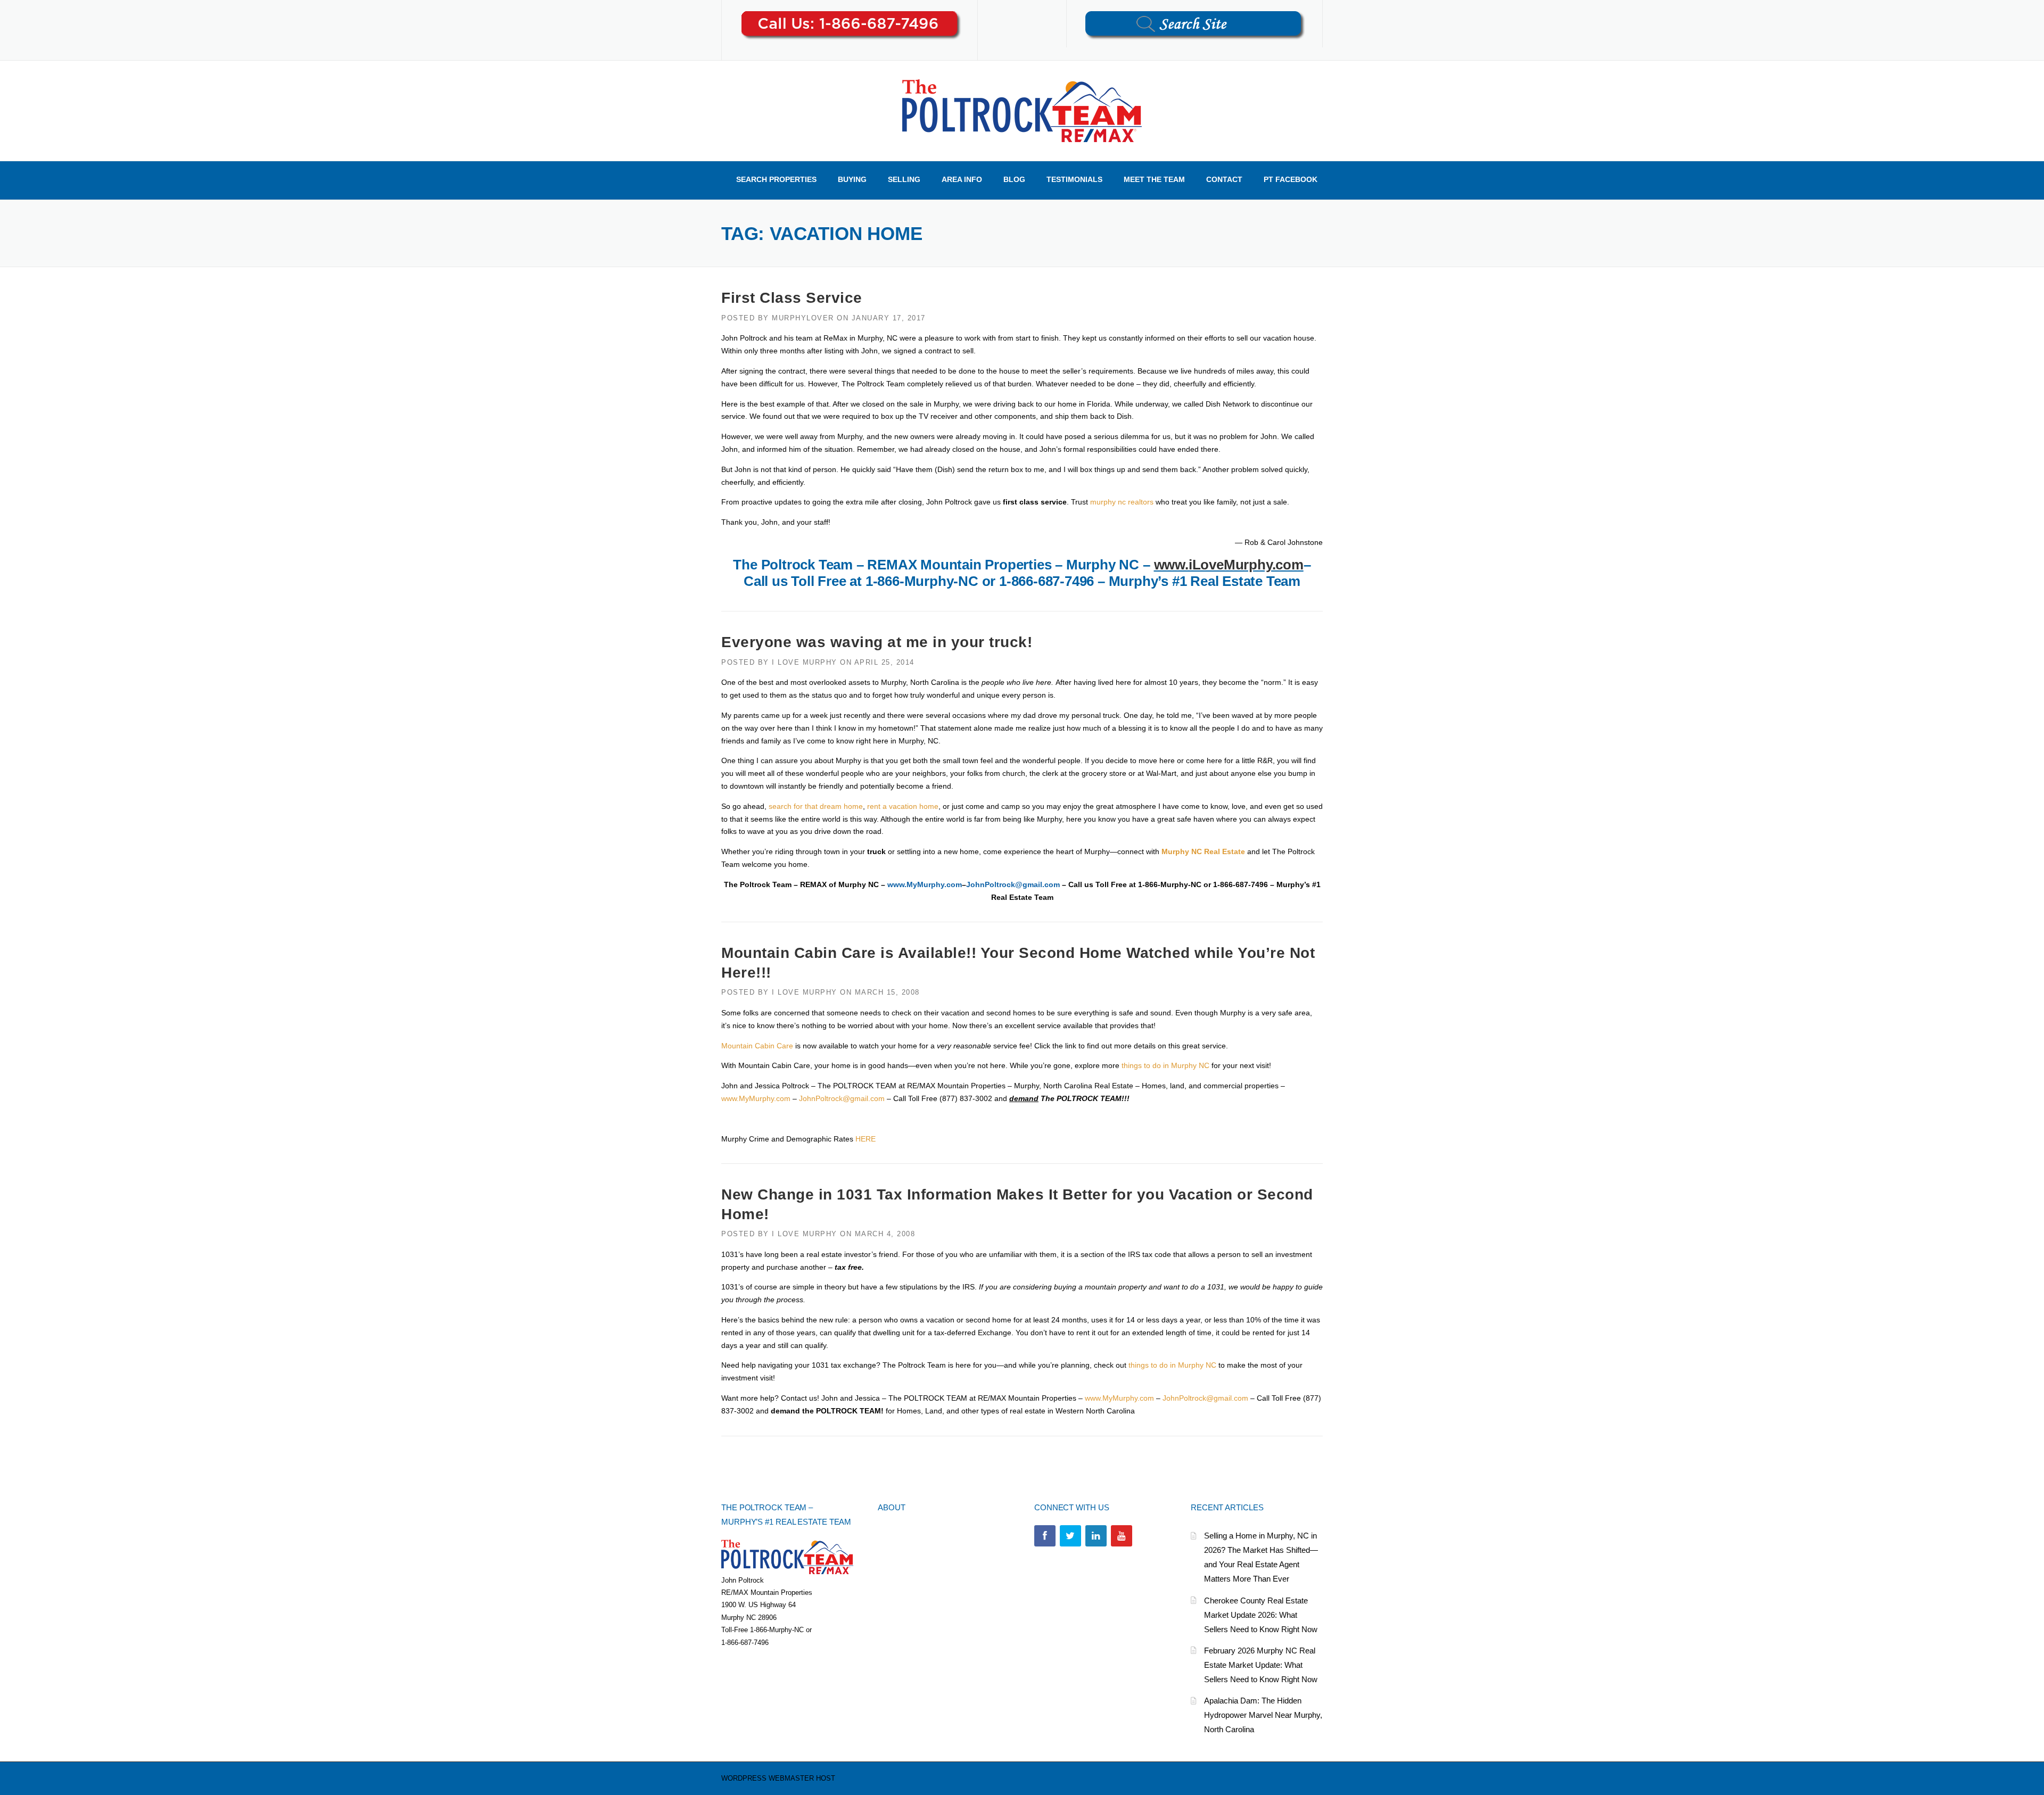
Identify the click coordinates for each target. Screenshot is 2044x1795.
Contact (1224, 179)
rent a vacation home (903, 806)
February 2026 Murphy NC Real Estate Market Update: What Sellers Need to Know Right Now (1261, 1665)
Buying (852, 179)
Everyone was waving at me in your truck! (877, 642)
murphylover (803, 318)
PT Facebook (1291, 179)
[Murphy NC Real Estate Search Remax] (1022, 110)
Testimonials (1074, 179)
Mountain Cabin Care (757, 1046)
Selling (904, 179)
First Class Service (792, 298)
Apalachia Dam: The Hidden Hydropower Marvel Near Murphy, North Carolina (1263, 1715)
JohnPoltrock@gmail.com (1013, 884)
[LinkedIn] (1096, 1536)
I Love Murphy (805, 662)
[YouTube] (1122, 1536)
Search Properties (776, 179)
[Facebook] (1045, 1536)
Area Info (962, 179)
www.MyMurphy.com (925, 884)
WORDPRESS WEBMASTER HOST (778, 1778)
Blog (1014, 179)
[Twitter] (1070, 1536)
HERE (866, 1139)
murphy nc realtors (1122, 502)
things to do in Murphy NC (1165, 1065)
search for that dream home (816, 806)
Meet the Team (1154, 179)
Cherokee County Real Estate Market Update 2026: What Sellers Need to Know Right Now (1261, 1615)
